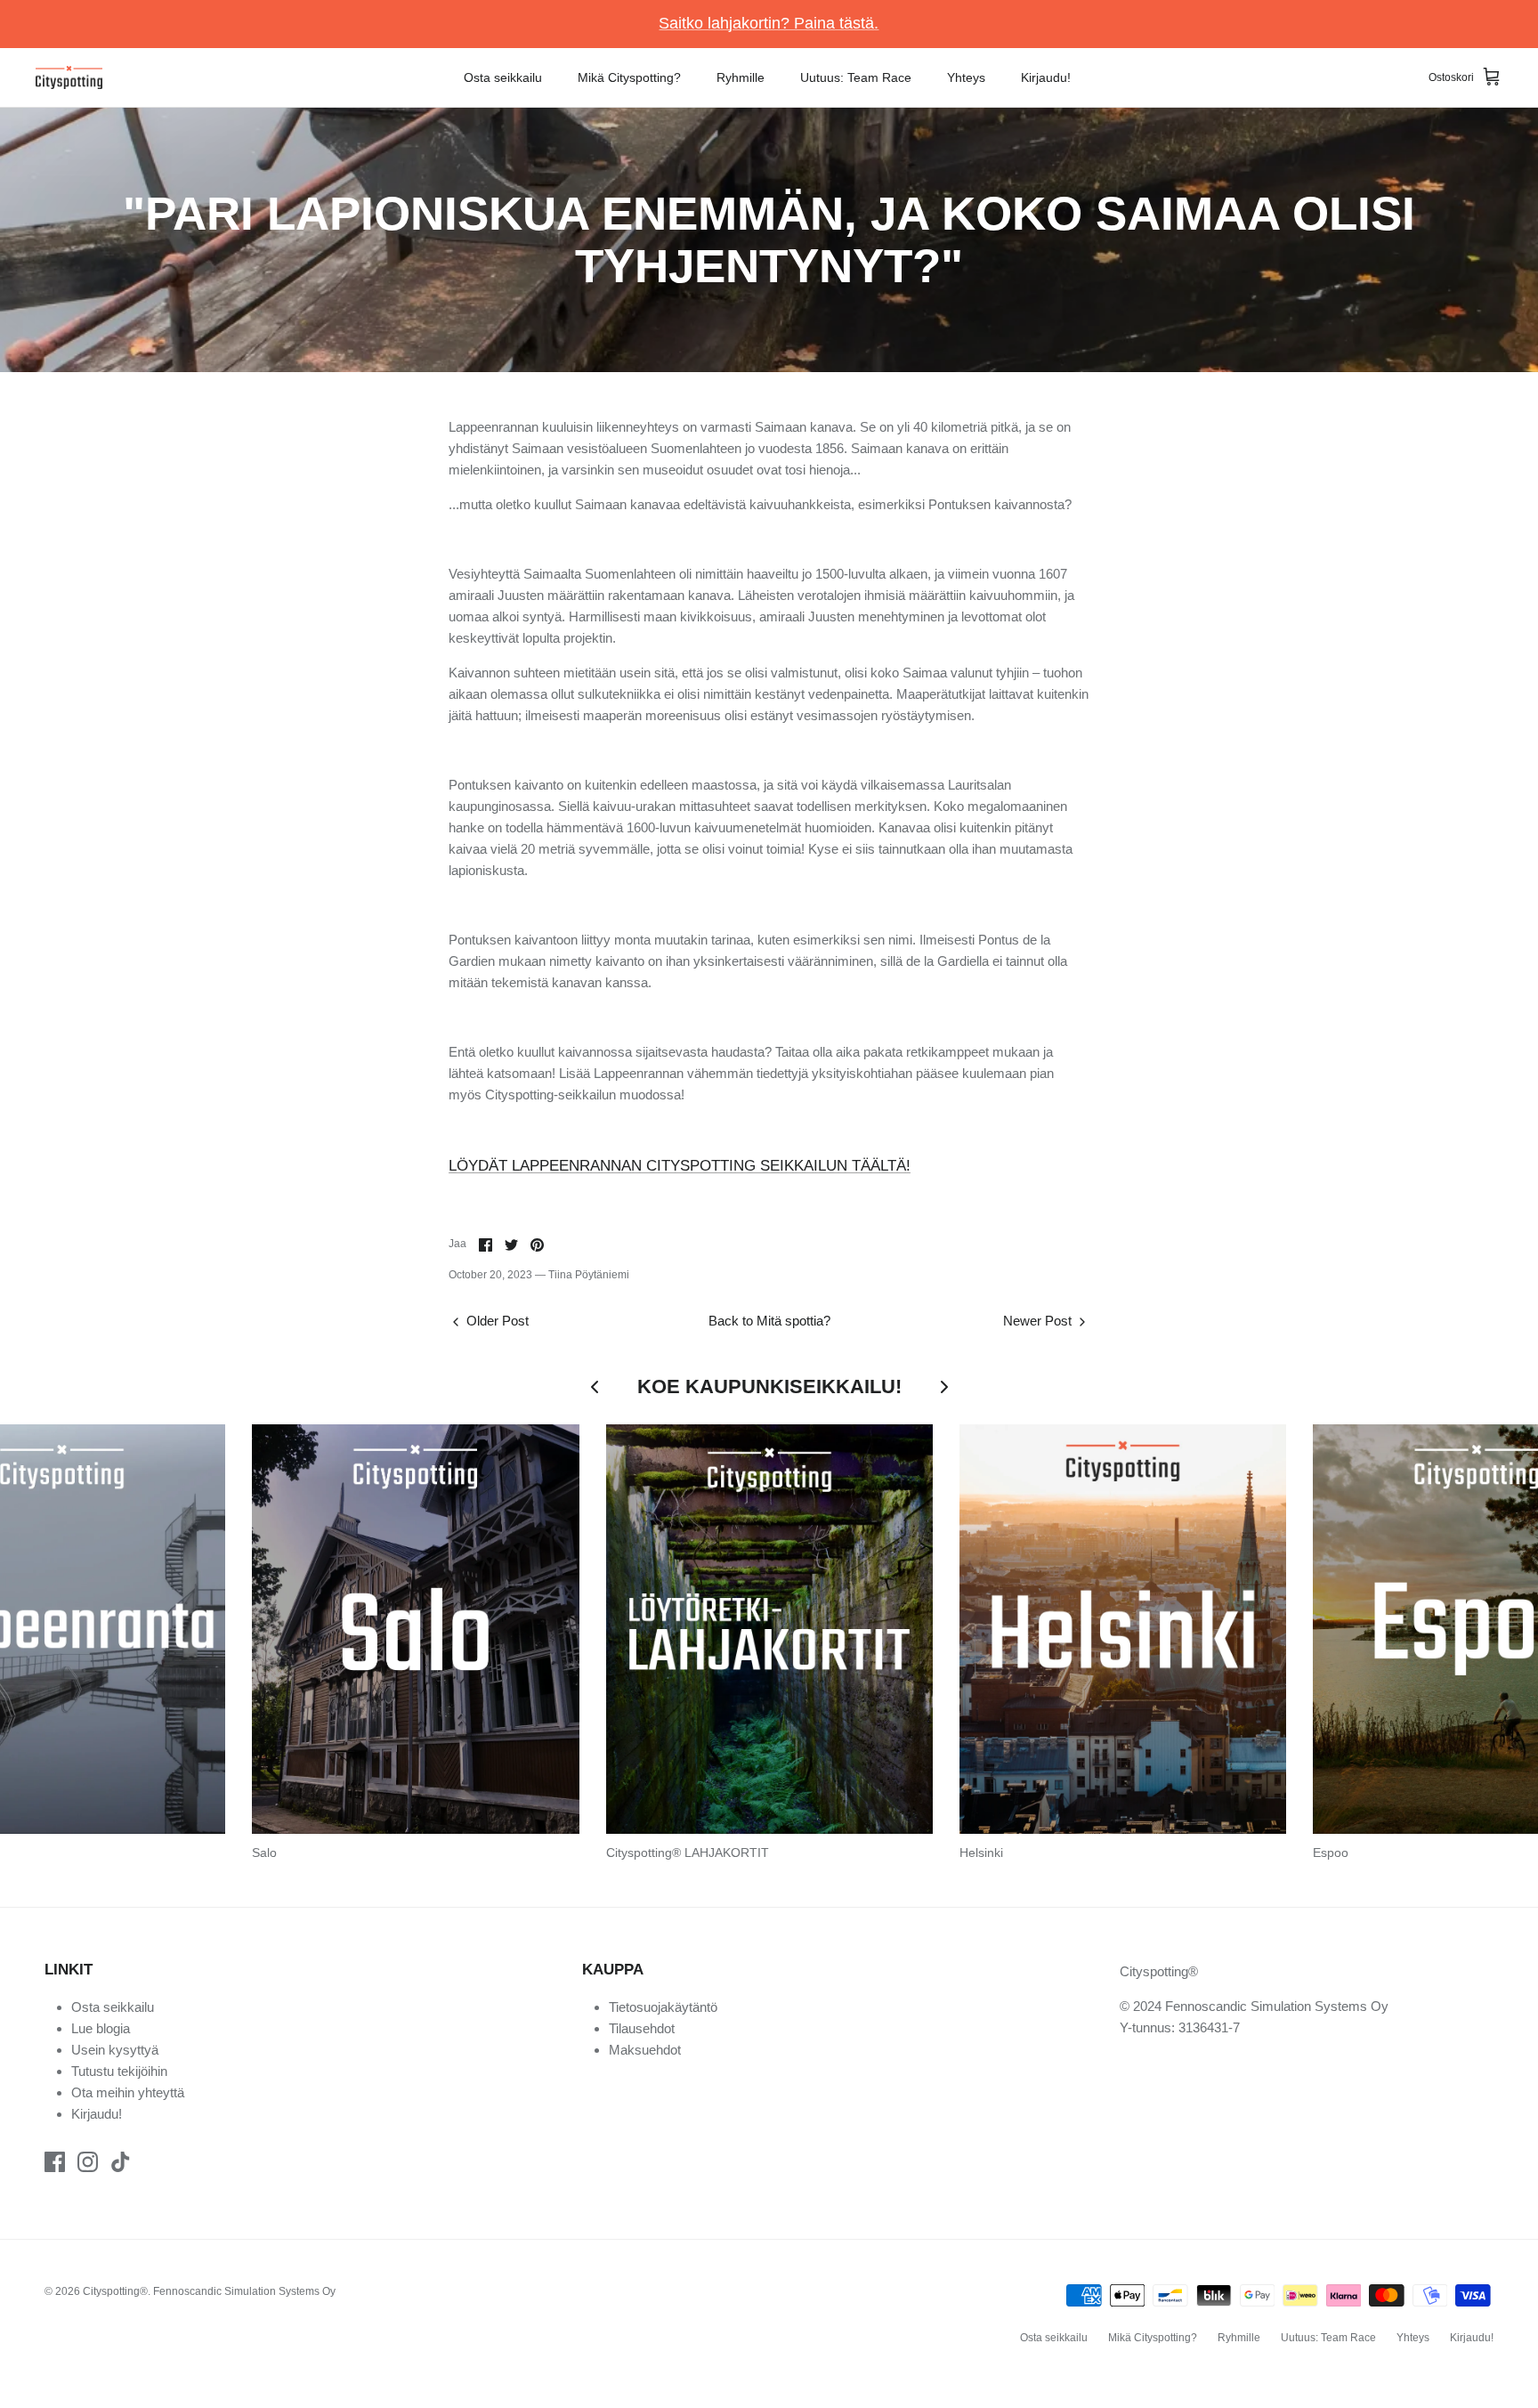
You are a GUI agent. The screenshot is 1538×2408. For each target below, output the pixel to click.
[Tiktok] (121, 2162)
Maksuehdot (645, 2050)
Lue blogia (101, 2028)
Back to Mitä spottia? (769, 1321)
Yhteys (966, 77)
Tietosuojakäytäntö (663, 2007)
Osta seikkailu (503, 77)
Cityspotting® (115, 2291)
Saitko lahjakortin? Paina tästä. (769, 23)
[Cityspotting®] (69, 78)
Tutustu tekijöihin (119, 2071)
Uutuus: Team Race (856, 77)
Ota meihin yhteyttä (128, 2092)
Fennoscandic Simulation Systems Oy (244, 2291)
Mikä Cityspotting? (629, 77)
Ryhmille (741, 77)
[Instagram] (88, 2162)
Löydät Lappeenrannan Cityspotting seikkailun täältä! (680, 1166)
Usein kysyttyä (115, 2050)
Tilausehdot (642, 2028)
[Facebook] (55, 2162)
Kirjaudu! (1046, 77)
